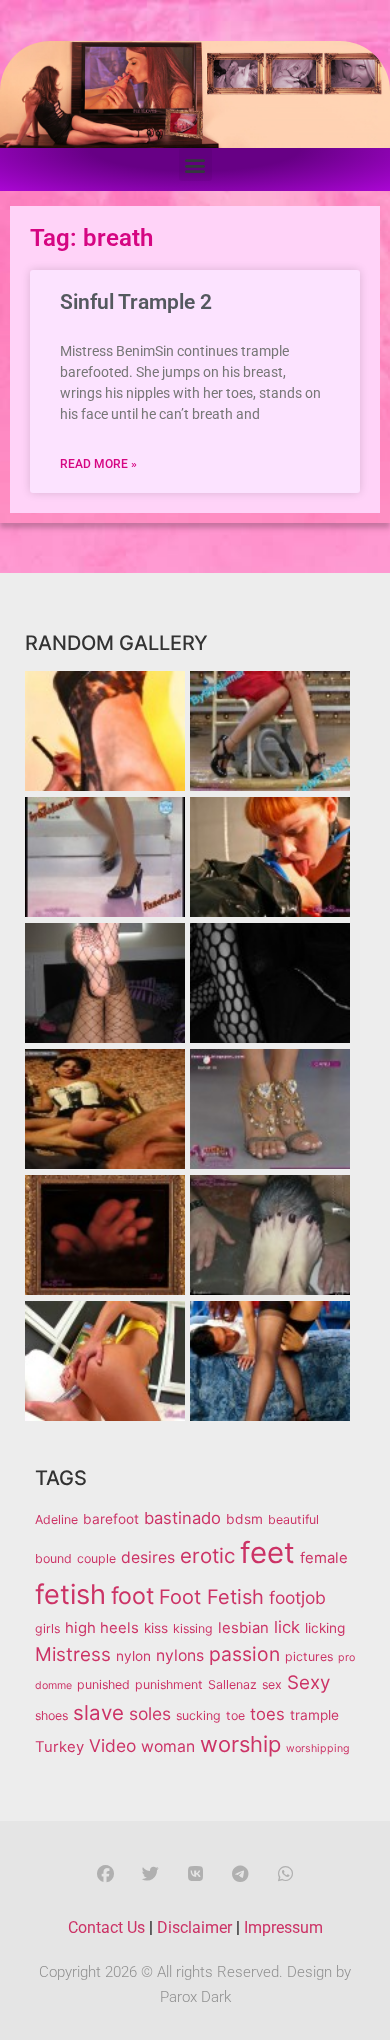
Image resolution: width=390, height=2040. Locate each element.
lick (287, 1627)
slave (98, 1712)
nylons (180, 1655)
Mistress (73, 1654)
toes (267, 1714)
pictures (309, 1656)
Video (112, 1745)
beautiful (293, 1519)
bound (53, 1558)
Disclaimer (194, 1927)
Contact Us (106, 1927)
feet (267, 1552)
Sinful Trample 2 (136, 302)
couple (96, 1558)
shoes (51, 1715)
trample (314, 1715)
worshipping (318, 1748)
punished (103, 1684)
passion (244, 1654)
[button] (195, 164)
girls (47, 1628)
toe (235, 1715)
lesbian (243, 1628)
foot (132, 1596)
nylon (133, 1656)
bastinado (182, 1518)
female (324, 1558)
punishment (169, 1684)
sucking (198, 1715)
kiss (156, 1628)
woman (168, 1746)
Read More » (98, 464)
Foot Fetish (211, 1597)
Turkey (59, 1747)
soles (150, 1713)
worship (240, 1744)
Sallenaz (232, 1684)
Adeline (56, 1519)
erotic (207, 1555)
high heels (102, 1628)
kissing (193, 1628)
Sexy (308, 1682)
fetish (70, 1594)
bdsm (244, 1519)
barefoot (111, 1519)
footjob (297, 1597)
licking (325, 1628)
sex (272, 1684)
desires (148, 1557)
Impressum (283, 1927)
